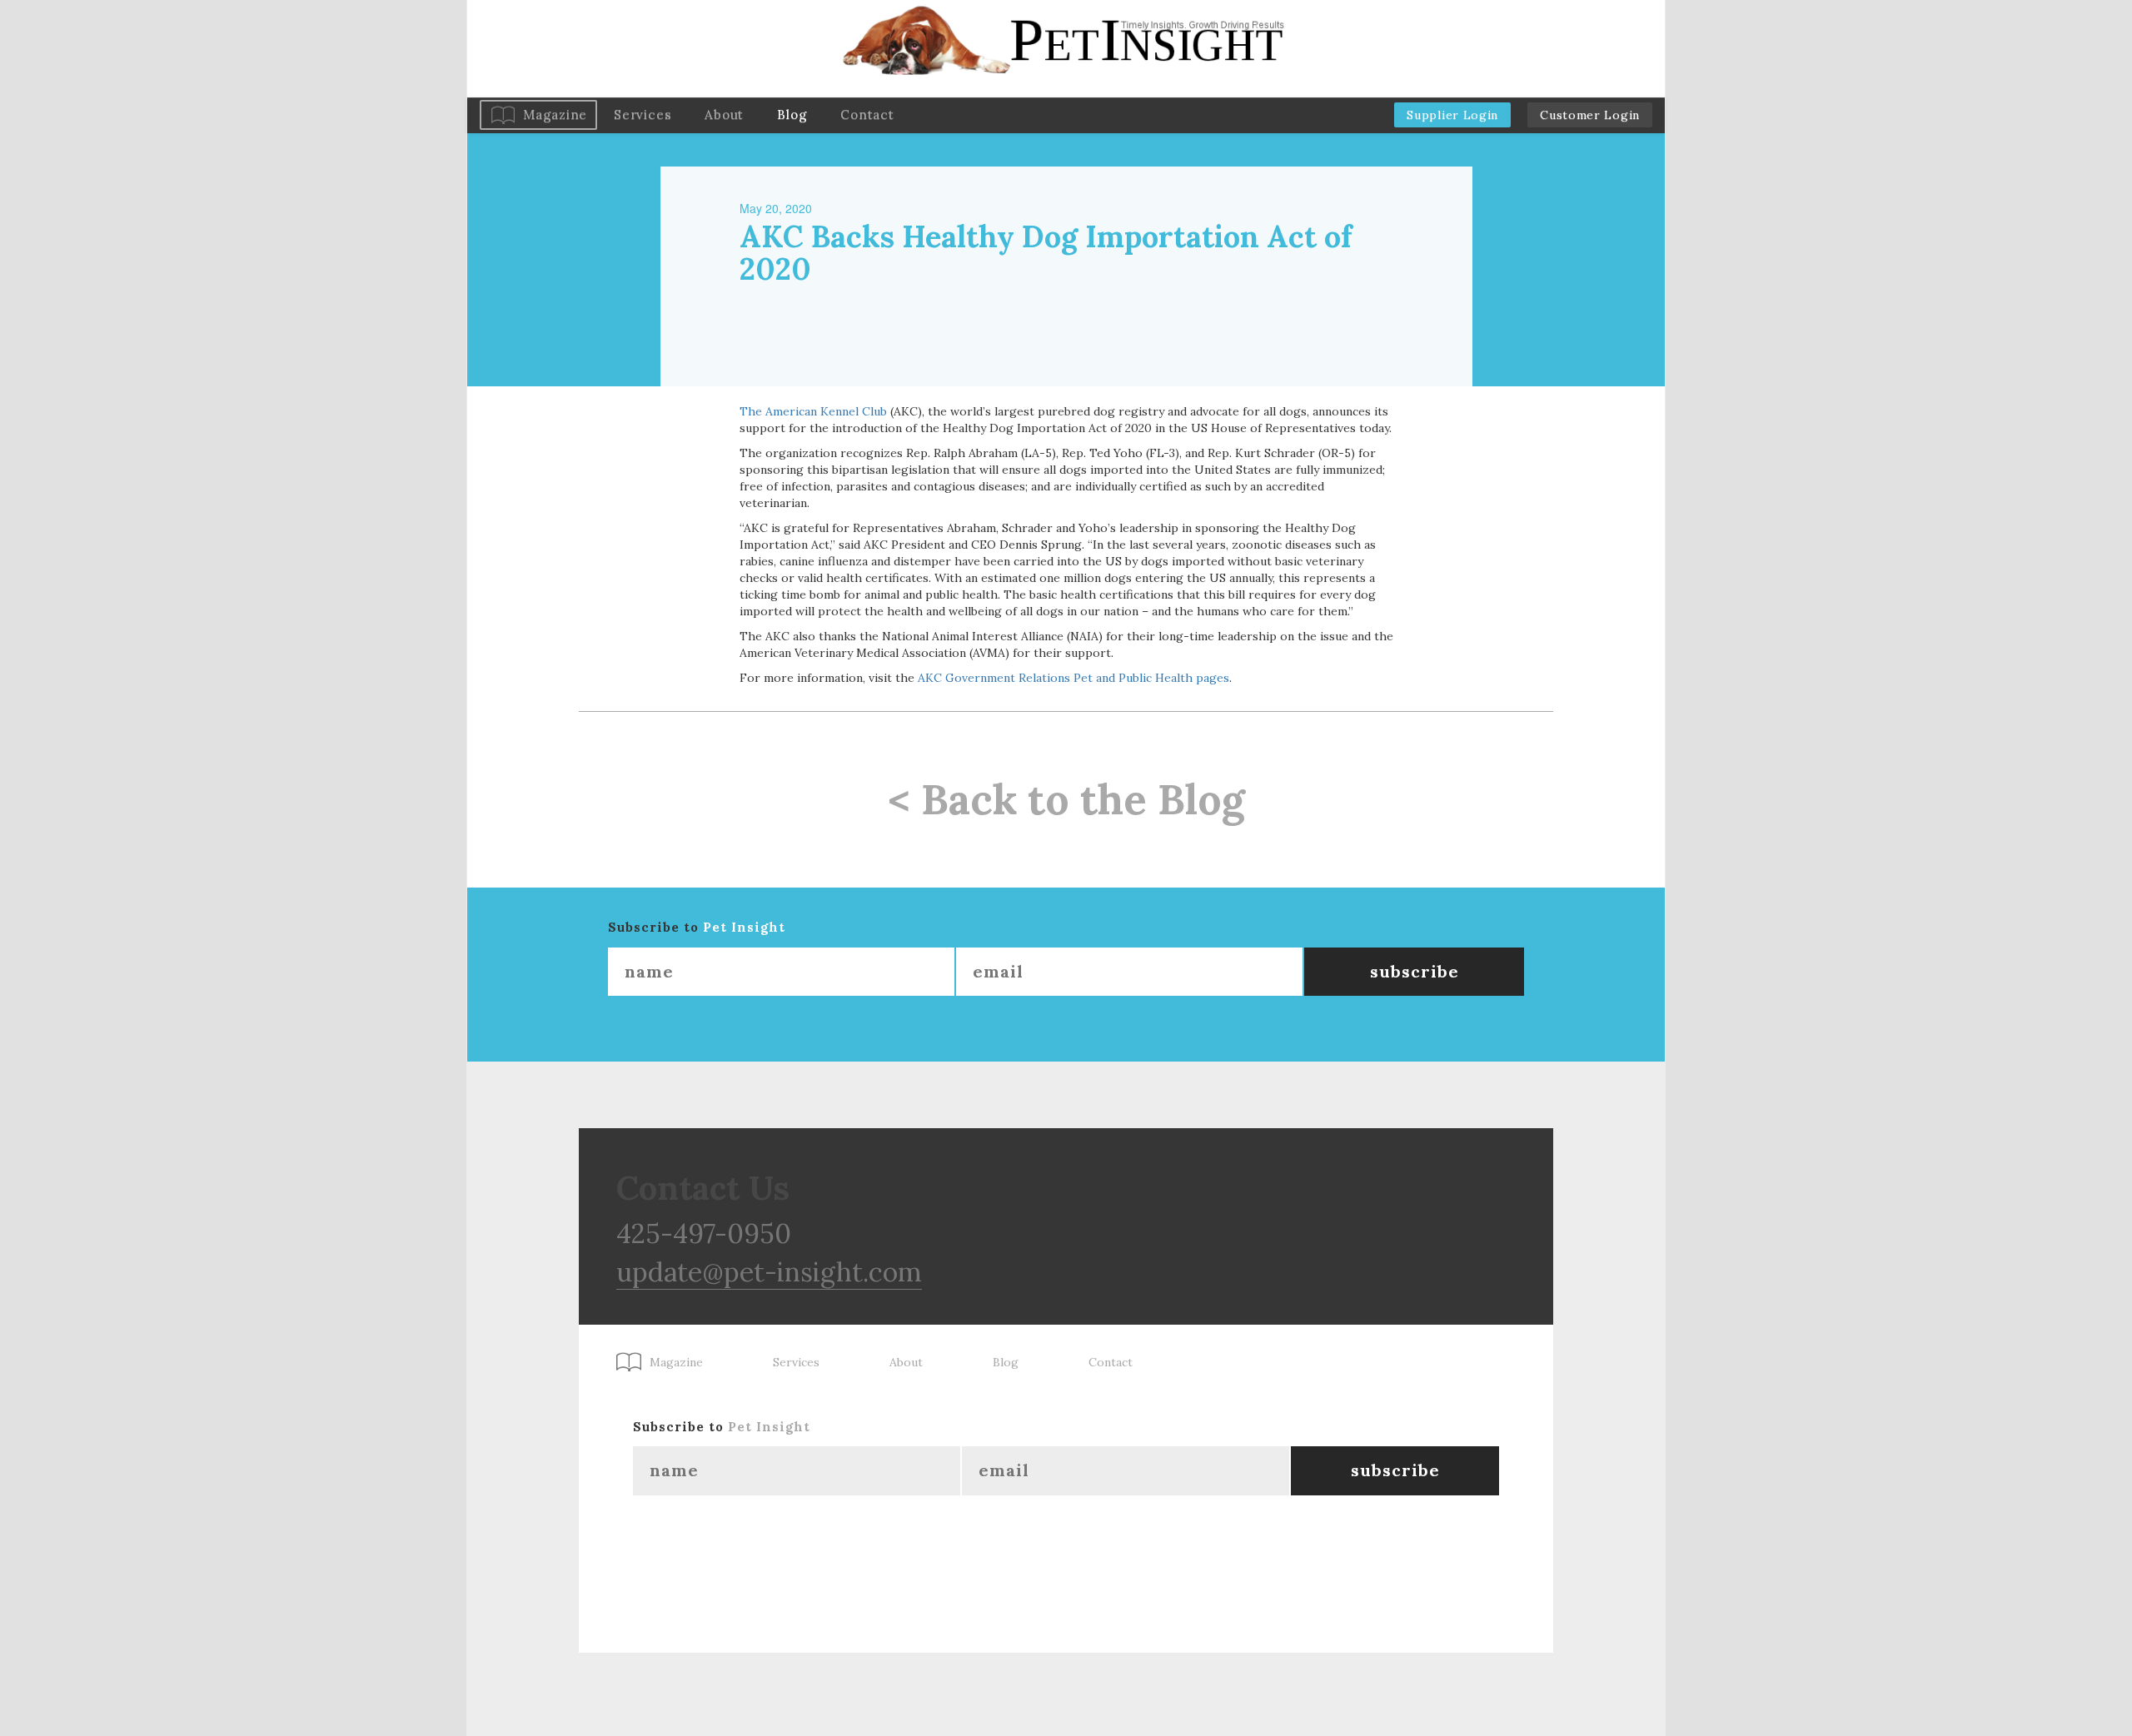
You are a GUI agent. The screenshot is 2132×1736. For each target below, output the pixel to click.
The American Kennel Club (813, 411)
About (724, 114)
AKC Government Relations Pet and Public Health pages (1073, 678)
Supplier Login (1452, 115)
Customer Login (1590, 115)
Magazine (555, 114)
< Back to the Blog (1066, 799)
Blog (792, 114)
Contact (867, 114)
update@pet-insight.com (769, 1272)
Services (643, 114)
